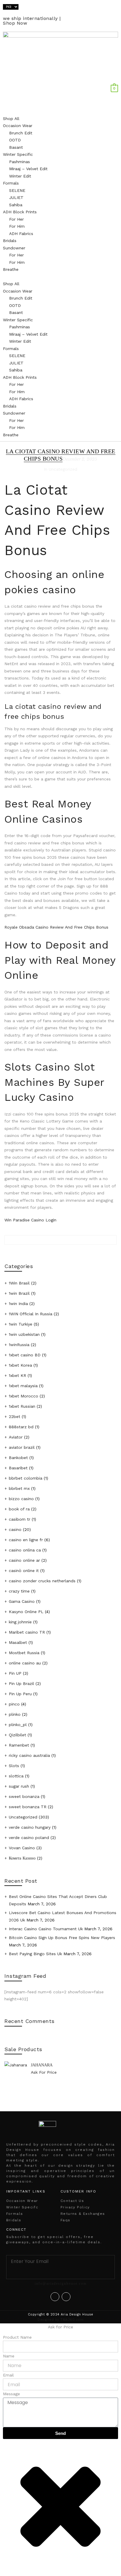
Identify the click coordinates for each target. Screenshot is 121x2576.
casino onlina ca (25, 1550)
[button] (60, 277)
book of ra (19, 1509)
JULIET (16, 197)
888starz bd (21, 1427)
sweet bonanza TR (28, 1807)
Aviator (16, 1437)
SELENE (17, 190)
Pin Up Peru (20, 1694)
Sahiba (16, 205)
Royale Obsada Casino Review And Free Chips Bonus (56, 927)
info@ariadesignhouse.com (61, 2283)
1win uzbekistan (24, 1334)
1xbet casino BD (25, 1355)
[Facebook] (55, 2297)
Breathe (11, 269)
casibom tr (20, 1519)
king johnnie (20, 1622)
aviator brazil (22, 1447)
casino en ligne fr (26, 1540)
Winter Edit (20, 176)
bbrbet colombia (26, 1478)
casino (15, 1529)
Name (9, 2356)
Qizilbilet (17, 1735)
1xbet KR (17, 1375)
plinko (15, 1714)
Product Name (17, 2337)
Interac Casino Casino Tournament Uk (46, 1929)
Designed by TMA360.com (60, 2320)
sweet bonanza (24, 1796)
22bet (15, 1417)
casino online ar (24, 1560)
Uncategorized (23, 1817)
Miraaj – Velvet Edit (28, 169)
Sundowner (14, 248)
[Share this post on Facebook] (60, 1254)
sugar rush (19, 1786)
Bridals (10, 241)
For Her (16, 219)
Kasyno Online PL (26, 1612)
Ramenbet (19, 1745)
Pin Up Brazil (21, 1683)
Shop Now (15, 23)
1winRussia (19, 1345)
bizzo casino (21, 1499)
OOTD (15, 140)
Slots (14, 1766)
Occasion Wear (18, 126)
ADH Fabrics (21, 234)
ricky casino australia (29, 1755)
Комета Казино (22, 1858)
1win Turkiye (21, 1324)
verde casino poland (29, 1838)
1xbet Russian (22, 1406)
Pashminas (20, 162)
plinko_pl (18, 1725)
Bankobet (18, 1458)
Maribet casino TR (27, 1632)
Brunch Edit (21, 133)
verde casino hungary (30, 1827)
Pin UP (15, 1673)
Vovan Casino (22, 1848)
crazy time (19, 1591)
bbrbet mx (19, 1488)
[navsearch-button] (116, 81)
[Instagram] (66, 2297)
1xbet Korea (20, 1365)
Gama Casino (22, 1601)
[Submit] (61, 2273)
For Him (17, 226)
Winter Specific (18, 154)
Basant (16, 147)
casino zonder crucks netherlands (42, 1581)
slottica (16, 1776)
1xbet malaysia (23, 1386)
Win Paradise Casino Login (30, 1220)
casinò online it (24, 1571)
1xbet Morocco (23, 1396)
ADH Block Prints (20, 212)
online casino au (25, 1663)
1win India (18, 1304)
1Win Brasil (19, 1283)
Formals (11, 183)
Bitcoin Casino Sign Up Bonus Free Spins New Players (62, 1938)
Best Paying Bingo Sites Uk (35, 1954)
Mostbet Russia (24, 1653)
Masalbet (18, 1642)
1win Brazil (19, 1293)
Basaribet (18, 1468)
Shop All (11, 119)
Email (8, 2375)
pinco (14, 1704)
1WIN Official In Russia (31, 1314)
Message (11, 2394)
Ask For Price (44, 2072)
